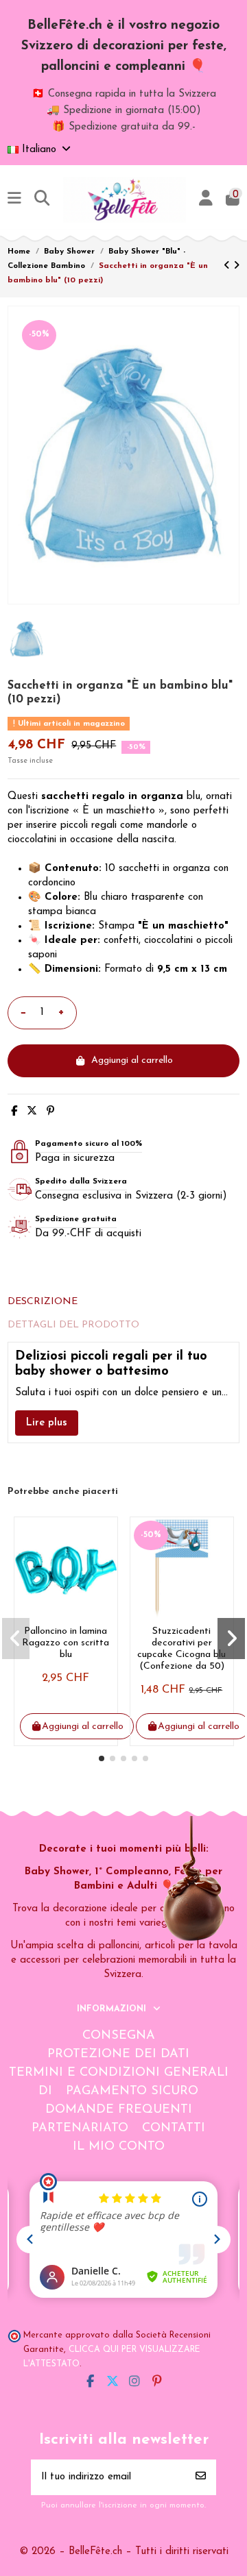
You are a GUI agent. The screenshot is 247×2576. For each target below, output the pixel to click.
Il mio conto (119, 2147)
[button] (102, 1758)
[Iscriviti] (201, 2478)
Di (45, 2092)
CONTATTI (174, 2129)
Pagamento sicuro (132, 2092)
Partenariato (80, 2129)
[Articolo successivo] (236, 266)
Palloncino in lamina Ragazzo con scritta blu (66, 1643)
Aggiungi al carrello (132, 1060)
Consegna (119, 2036)
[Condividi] (14, 1112)
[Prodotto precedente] (228, 266)
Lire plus (47, 1423)
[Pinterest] (50, 1112)
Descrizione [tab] (43, 1302)
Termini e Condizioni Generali (119, 2073)
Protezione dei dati (118, 2054)
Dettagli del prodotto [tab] (73, 1325)
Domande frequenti (119, 2110)
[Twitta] (32, 1112)
